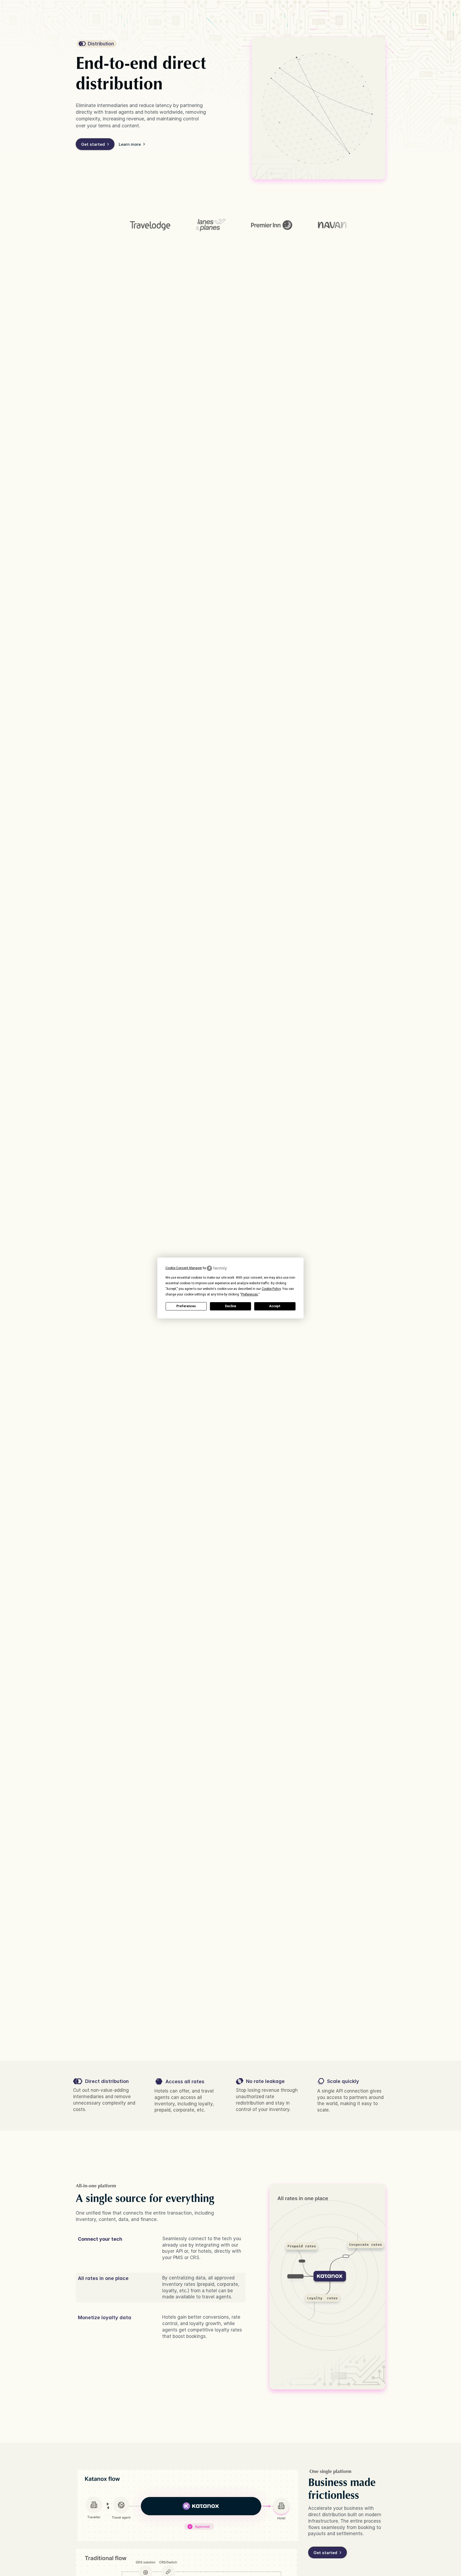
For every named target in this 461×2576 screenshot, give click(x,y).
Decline (230, 1306)
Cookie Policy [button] (271, 1289)
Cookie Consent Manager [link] (184, 1268)
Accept (275, 1306)
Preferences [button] (250, 1294)
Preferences (186, 1306)
